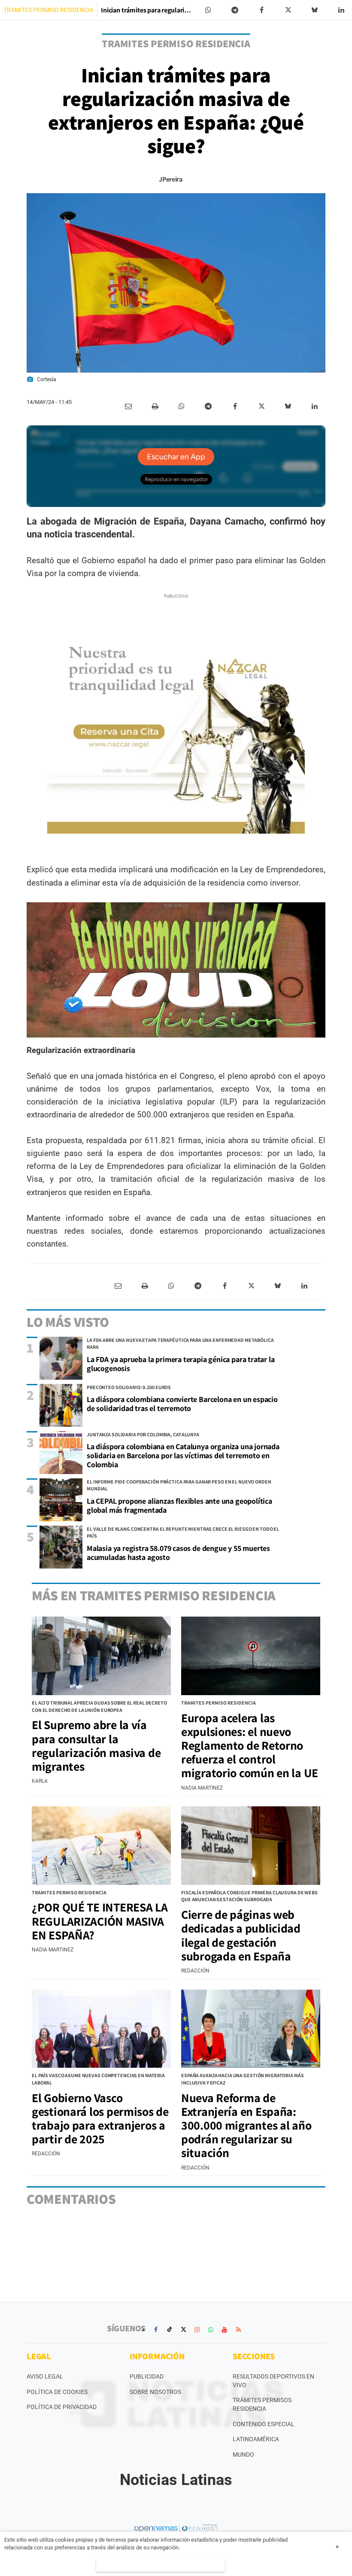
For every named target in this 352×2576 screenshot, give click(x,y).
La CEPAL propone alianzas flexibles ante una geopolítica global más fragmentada (179, 1505)
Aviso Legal (45, 2376)
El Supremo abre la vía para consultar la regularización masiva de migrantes (96, 1745)
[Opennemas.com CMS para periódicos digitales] (176, 2528)
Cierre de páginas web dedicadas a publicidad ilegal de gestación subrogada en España (241, 1935)
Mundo (243, 2455)
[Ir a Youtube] (225, 2330)
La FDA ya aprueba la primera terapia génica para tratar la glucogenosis (181, 1364)
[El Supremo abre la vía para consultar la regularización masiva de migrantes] (101, 1656)
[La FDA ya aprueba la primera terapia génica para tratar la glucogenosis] (61, 1358)
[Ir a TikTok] (170, 2330)
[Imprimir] (155, 407)
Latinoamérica (256, 2439)
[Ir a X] (183, 2330)
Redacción (195, 1971)
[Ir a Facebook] (156, 2330)
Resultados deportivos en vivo (273, 2381)
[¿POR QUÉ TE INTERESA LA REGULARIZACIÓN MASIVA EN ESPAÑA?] (101, 1845)
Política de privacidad (62, 2407)
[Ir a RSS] (238, 2330)
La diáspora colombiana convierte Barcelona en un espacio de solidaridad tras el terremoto (182, 1404)
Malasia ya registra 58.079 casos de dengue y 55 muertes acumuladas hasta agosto (178, 1553)
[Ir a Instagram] (197, 2330)
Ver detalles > (161, 2565)
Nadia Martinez (202, 1788)
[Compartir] (208, 10)
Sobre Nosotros (155, 2392)
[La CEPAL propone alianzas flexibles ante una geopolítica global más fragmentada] (61, 1500)
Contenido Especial (264, 2424)
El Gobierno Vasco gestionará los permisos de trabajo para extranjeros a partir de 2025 (100, 2118)
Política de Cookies (57, 2392)
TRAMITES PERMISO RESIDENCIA (49, 10)
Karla (40, 1781)
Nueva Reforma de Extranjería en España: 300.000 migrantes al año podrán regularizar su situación (246, 2125)
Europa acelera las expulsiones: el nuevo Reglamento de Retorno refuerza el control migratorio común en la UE (250, 1745)
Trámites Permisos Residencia (262, 2404)
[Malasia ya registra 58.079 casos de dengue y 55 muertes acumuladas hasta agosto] (61, 1547)
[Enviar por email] (128, 407)
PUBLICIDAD (147, 2376)
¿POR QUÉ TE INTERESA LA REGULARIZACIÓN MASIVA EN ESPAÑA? (100, 1921)
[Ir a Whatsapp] (211, 2330)
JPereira (170, 179)
